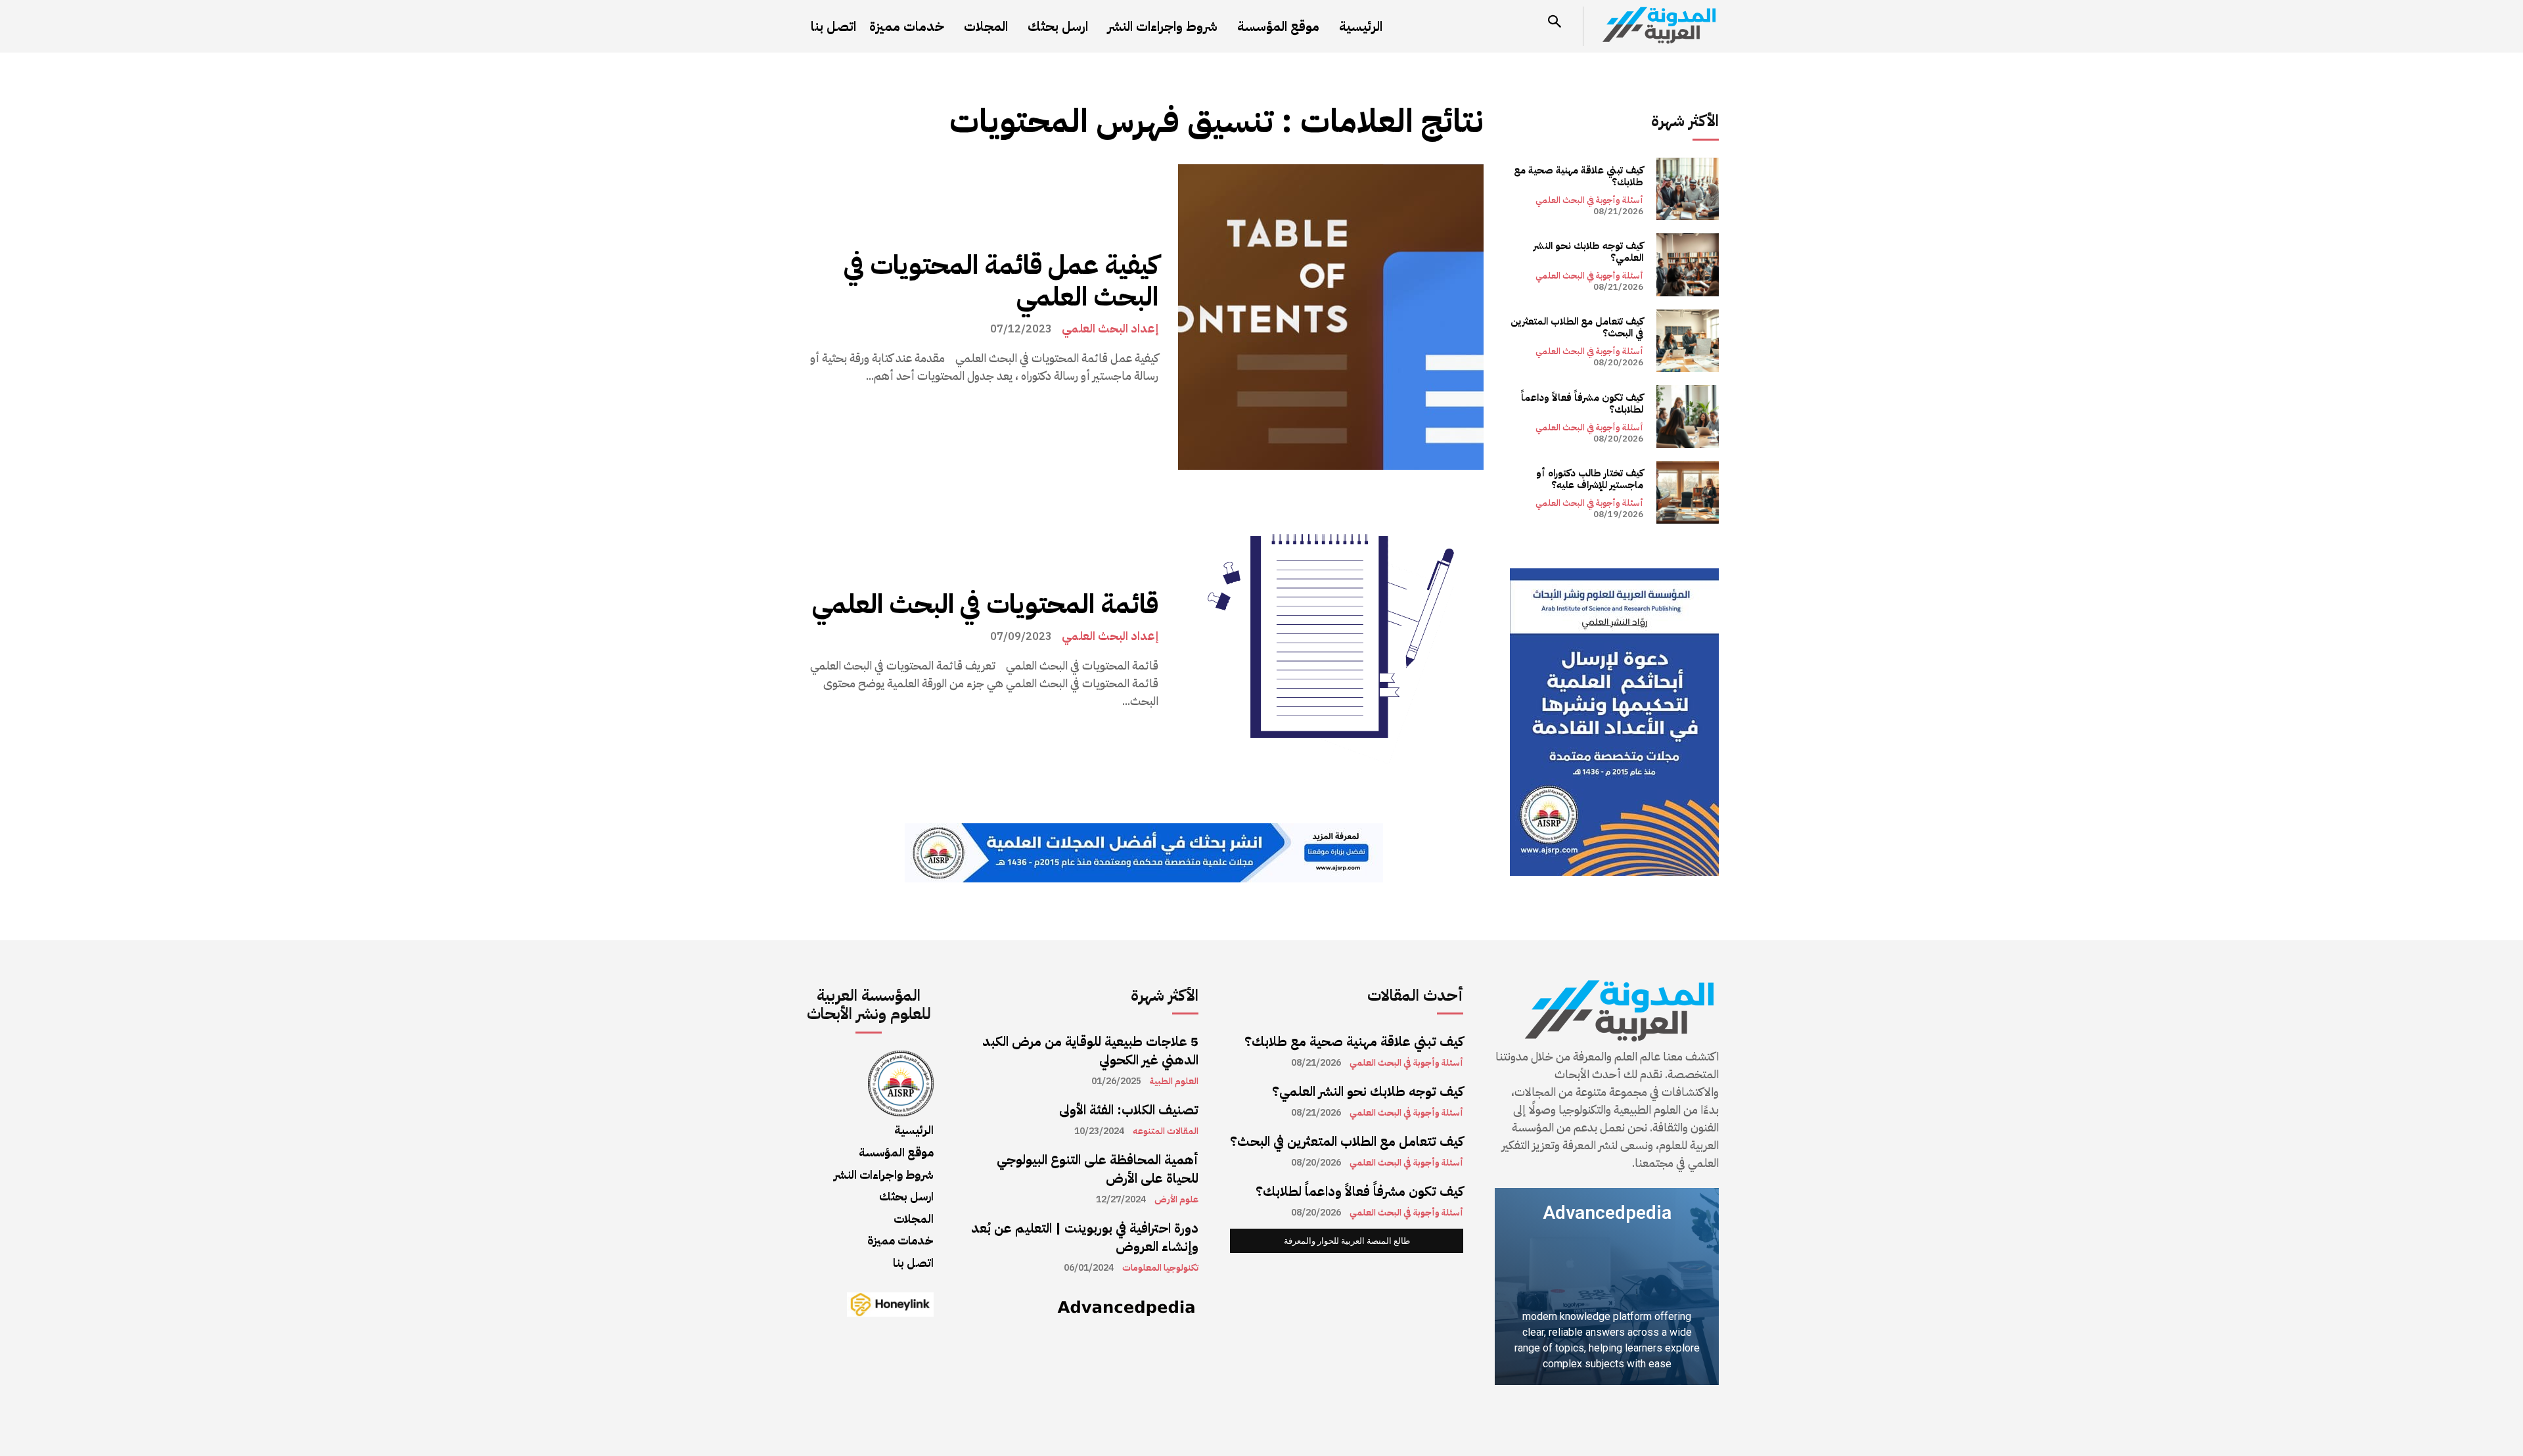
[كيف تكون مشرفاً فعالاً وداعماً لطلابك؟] (1688, 416)
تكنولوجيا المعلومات (1160, 1268)
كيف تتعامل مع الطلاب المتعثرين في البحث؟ (1577, 327)
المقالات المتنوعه (1166, 1131)
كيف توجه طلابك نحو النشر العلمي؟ (1588, 252)
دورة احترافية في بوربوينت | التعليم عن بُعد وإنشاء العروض (1085, 1237)
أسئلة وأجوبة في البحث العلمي (1589, 200)
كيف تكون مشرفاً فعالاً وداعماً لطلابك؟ (1582, 403)
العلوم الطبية (1174, 1081)
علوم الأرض (1176, 1200)
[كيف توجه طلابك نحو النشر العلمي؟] (1688, 264)
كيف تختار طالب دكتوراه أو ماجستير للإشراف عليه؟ (1590, 479)
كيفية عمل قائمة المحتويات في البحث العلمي (1001, 281)
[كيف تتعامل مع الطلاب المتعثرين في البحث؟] (1688, 341)
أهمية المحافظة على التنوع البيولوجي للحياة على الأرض (1098, 1169)
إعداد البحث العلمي (1110, 329)
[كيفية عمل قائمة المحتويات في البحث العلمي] (1331, 317)
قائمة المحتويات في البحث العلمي (982, 604)
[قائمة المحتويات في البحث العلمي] (1331, 649)
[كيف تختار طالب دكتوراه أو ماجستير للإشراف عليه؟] (1688, 492)
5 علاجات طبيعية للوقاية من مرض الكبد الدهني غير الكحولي (1090, 1051)
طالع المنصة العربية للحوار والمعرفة (1347, 1241)
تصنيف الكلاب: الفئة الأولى (1129, 1110)
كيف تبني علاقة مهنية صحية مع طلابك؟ (1579, 176)
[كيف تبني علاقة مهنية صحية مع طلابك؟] (1688, 189)
